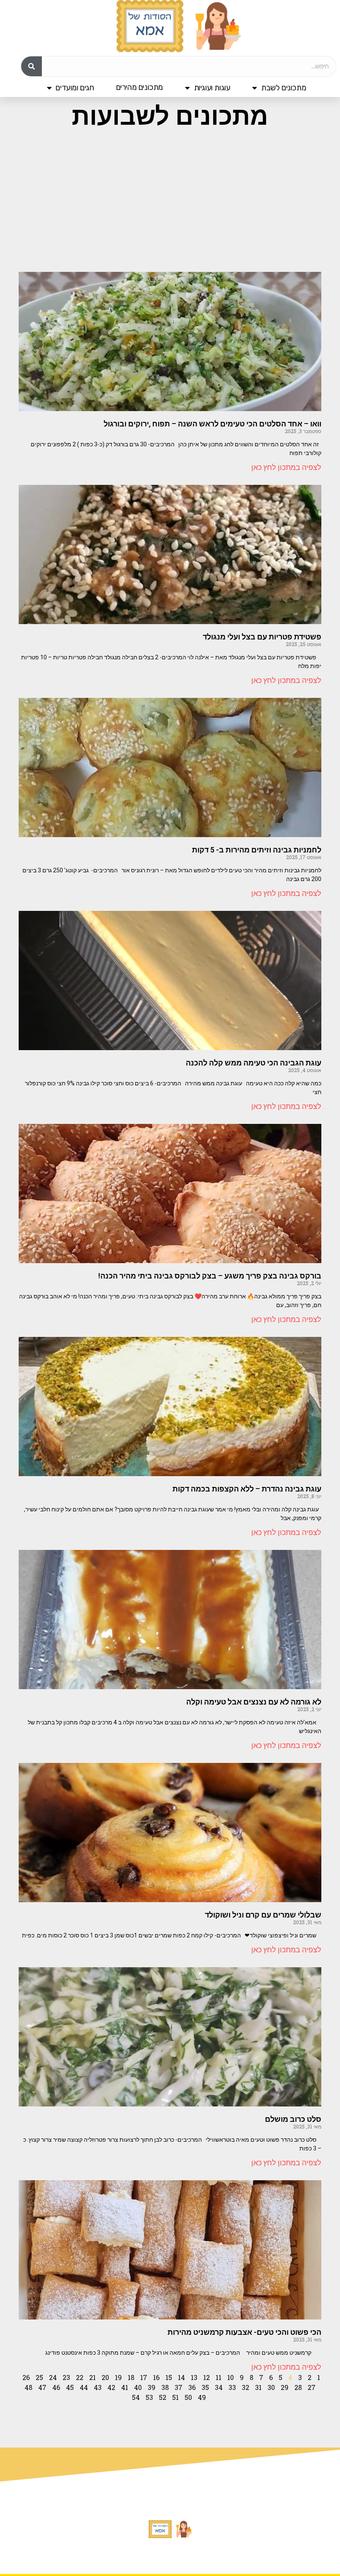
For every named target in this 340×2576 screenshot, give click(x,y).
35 (205, 2387)
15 (169, 2377)
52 (163, 2397)
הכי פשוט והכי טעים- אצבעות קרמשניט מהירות (244, 2332)
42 (111, 2387)
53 (149, 2397)
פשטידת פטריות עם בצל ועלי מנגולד (262, 637)
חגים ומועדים (75, 88)
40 (138, 2387)
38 (165, 2387)
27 (312, 2387)
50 (188, 2397)
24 (53, 2377)
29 (285, 2387)
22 (80, 2377)
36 (192, 2387)
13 (194, 2377)
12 (206, 2377)
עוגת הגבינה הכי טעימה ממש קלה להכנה (254, 1063)
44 (84, 2387)
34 (219, 2387)
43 (98, 2387)
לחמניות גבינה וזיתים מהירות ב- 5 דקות (257, 850)
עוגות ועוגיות (212, 88)
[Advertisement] (170, 199)
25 (39, 2377)
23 (66, 2377)
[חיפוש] (32, 66)
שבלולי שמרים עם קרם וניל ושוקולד (263, 1915)
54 (136, 2397)
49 (202, 2397)
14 (181, 2377)
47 (42, 2387)
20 (105, 2377)
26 (26, 2377)
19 (118, 2377)
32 (245, 2387)
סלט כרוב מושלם (293, 2119)
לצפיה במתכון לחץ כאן (286, 467)
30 (271, 2387)
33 (232, 2387)
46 (56, 2387)
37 (178, 2387)
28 (298, 2387)
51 (175, 2397)
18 (131, 2377)
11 (219, 2377)
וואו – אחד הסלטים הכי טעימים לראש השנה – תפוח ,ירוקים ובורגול (212, 424)
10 (231, 2377)
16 (156, 2377)
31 (258, 2387)
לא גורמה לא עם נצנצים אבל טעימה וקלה (254, 1702)
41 (125, 2387)
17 (144, 2377)
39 (152, 2387)
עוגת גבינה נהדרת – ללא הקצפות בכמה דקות (247, 1489)
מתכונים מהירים (140, 87)
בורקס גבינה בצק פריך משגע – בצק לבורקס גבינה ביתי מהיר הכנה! (210, 1276)
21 (92, 2377)
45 (70, 2387)
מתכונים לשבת (284, 88)
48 (28, 2387)
